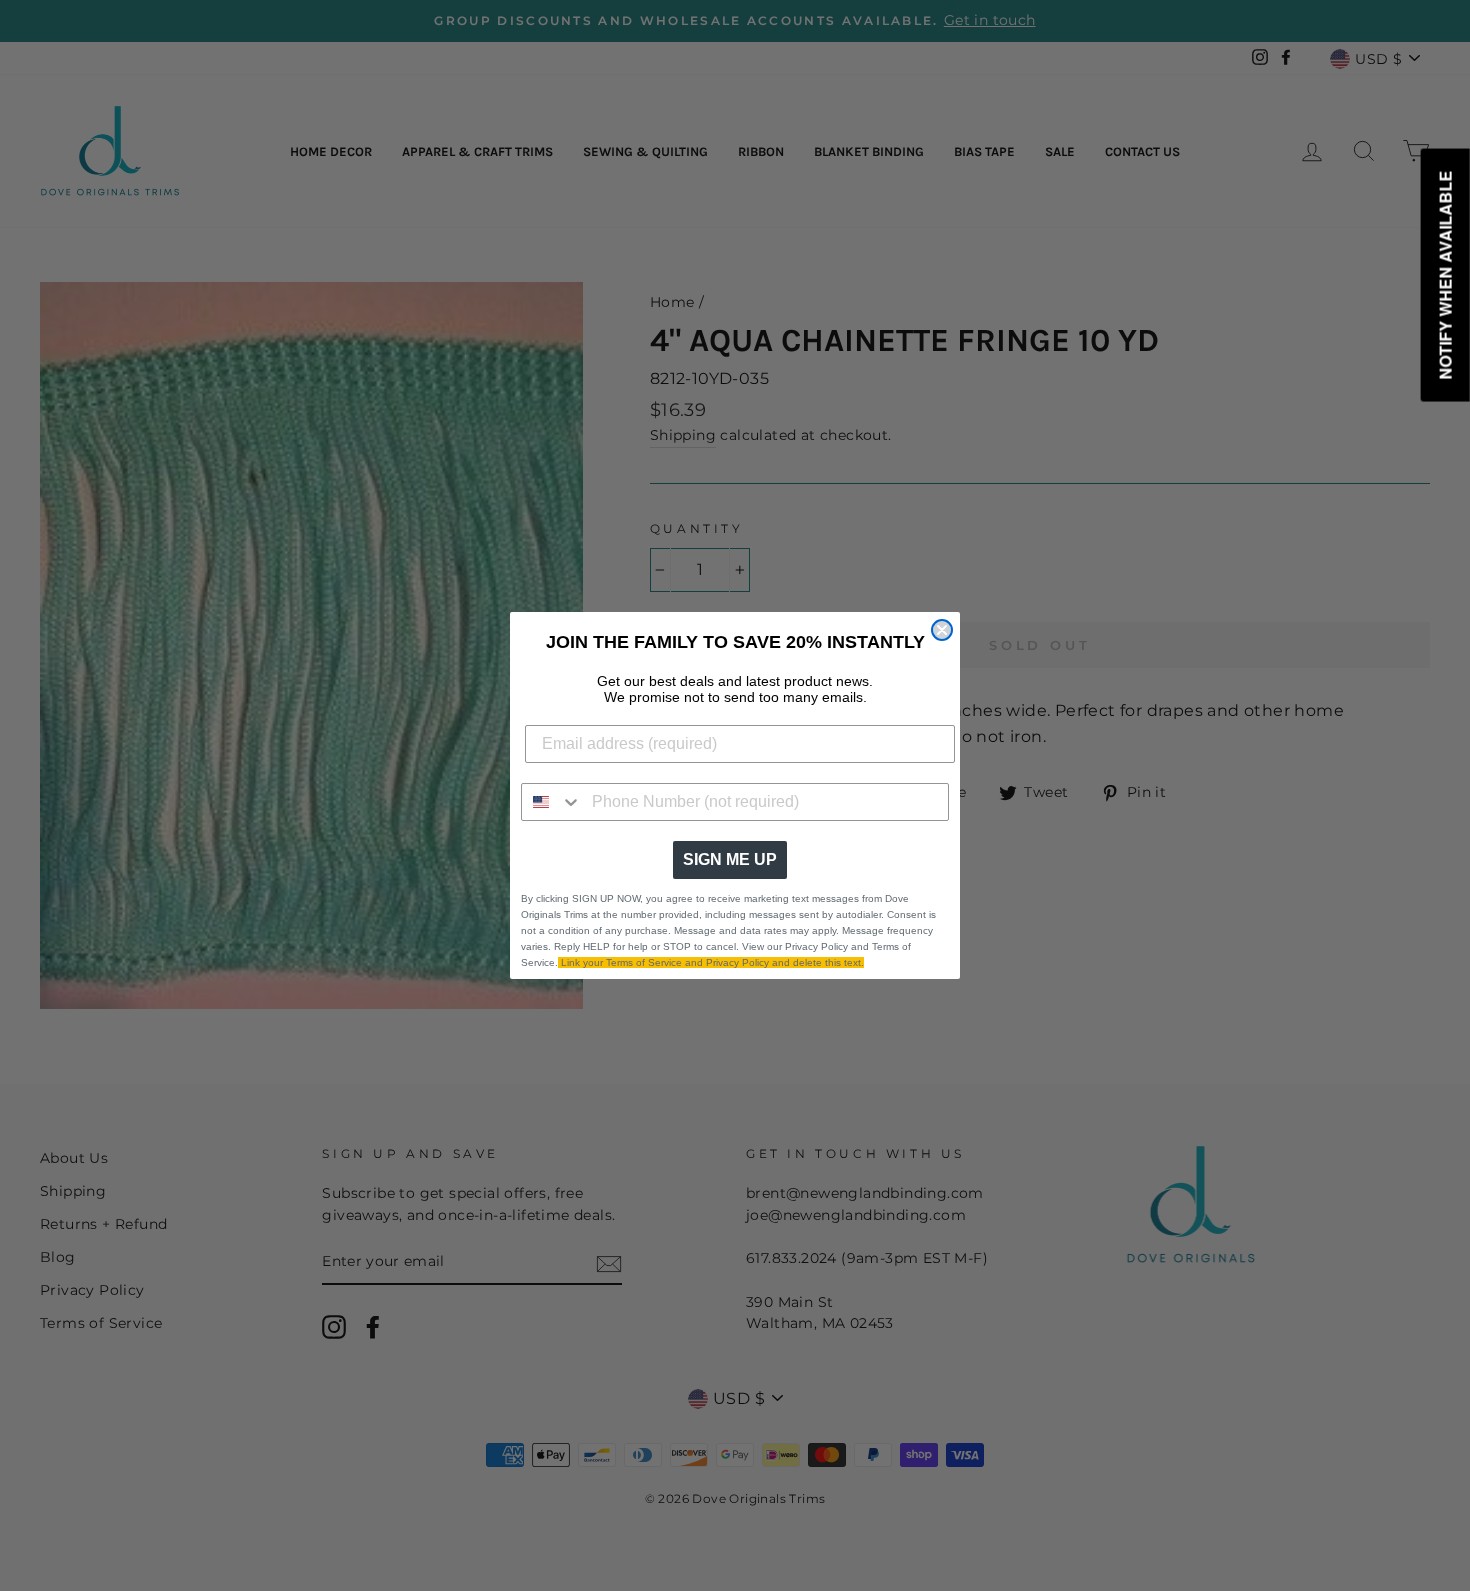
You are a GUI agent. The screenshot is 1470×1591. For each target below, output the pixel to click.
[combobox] (552, 802)
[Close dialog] (942, 630)
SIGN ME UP (730, 859)
